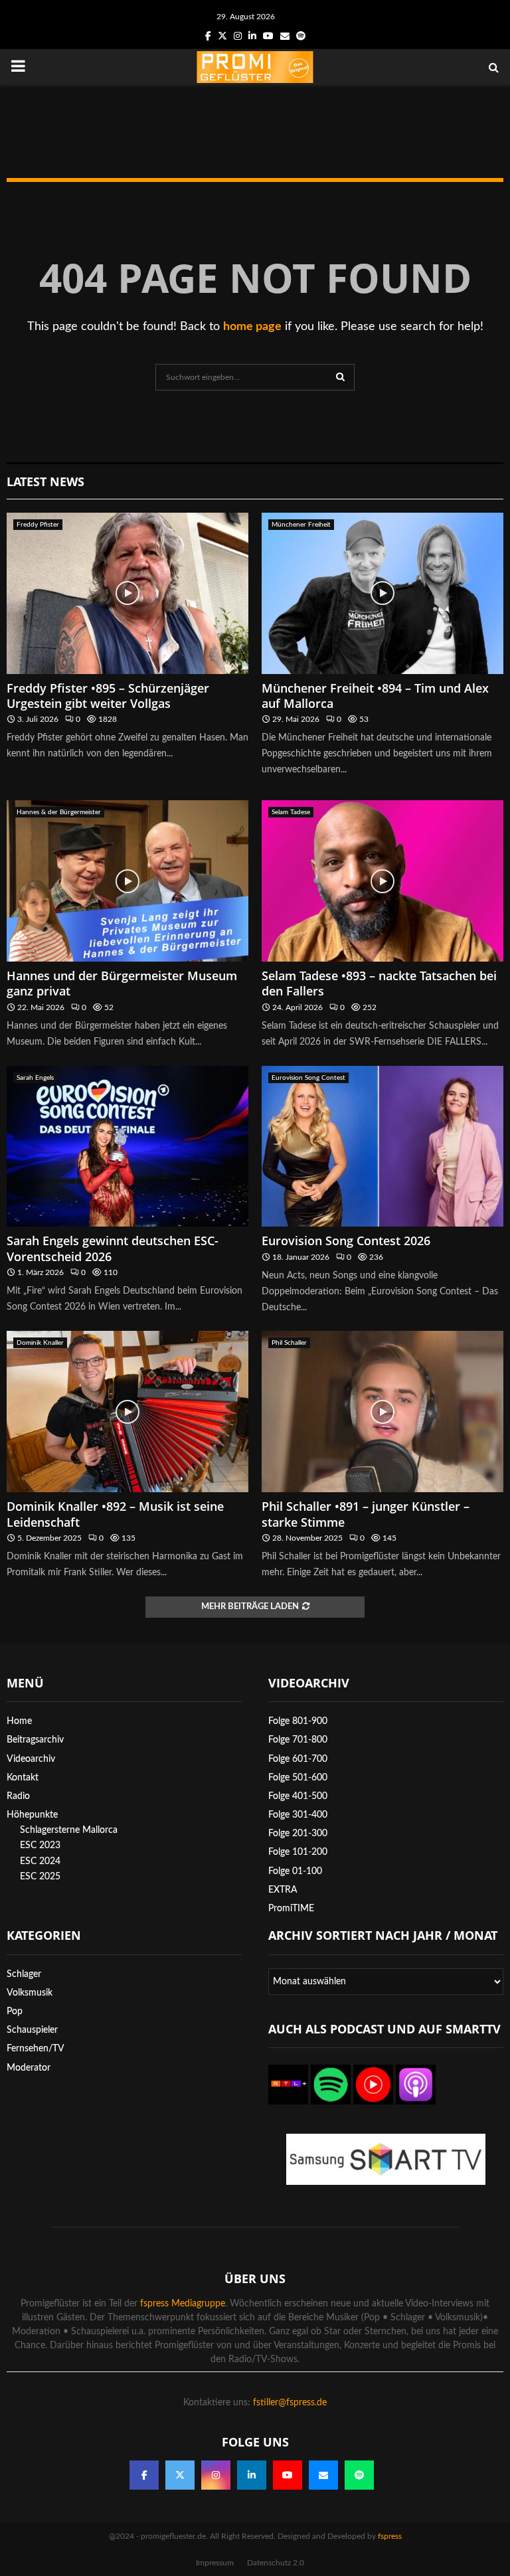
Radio (18, 1796)
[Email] (323, 2475)
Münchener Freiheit (301, 525)
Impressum (215, 2563)
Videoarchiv (31, 1759)
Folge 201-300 (298, 1834)
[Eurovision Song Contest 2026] (382, 1147)
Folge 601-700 (298, 1759)
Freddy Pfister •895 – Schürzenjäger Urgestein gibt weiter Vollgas (108, 696)
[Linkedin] (252, 2475)
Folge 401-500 (298, 1796)
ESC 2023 (40, 1846)
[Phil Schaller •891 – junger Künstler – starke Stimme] (382, 1412)
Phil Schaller (289, 1343)
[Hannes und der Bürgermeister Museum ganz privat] (127, 881)
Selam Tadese (291, 812)
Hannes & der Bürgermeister (59, 812)
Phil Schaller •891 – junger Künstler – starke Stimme (366, 1514)
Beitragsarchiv (35, 1740)
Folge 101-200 (298, 1852)
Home (19, 1721)
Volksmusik (30, 1993)
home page (252, 327)
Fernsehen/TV (36, 2049)
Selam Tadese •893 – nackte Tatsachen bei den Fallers (379, 983)
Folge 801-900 (298, 1721)
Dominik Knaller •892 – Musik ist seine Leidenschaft (115, 1514)
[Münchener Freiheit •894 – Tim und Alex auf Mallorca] (382, 593)
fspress (390, 2536)
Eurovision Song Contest (308, 1078)
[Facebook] (144, 2475)
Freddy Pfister (38, 525)
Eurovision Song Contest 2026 (346, 1241)
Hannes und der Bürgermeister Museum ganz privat (122, 983)
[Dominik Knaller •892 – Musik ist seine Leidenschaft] (127, 1412)
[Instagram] (216, 2475)
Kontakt (23, 1778)
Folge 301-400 (298, 1815)
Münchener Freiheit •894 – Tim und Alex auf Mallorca (375, 696)
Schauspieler (32, 2030)
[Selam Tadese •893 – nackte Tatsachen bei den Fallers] (382, 881)
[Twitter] (180, 2475)
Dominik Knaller (40, 1343)
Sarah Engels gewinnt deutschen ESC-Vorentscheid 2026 (113, 1248)
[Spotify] (359, 2475)
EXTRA (283, 1890)
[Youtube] (288, 2475)
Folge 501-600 (298, 1778)
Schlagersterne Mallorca (69, 1830)
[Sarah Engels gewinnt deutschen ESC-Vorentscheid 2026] (127, 1147)
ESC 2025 (40, 1877)
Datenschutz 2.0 (276, 2563)
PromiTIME (291, 1909)
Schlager (24, 1974)
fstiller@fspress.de (290, 2403)
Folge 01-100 (295, 1871)
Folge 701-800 (298, 1740)
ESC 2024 (40, 1861)
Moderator (29, 2068)
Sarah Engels (35, 1078)
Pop (15, 2012)
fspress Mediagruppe (183, 2304)
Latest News (45, 481)
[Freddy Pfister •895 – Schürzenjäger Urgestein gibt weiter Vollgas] (127, 593)
